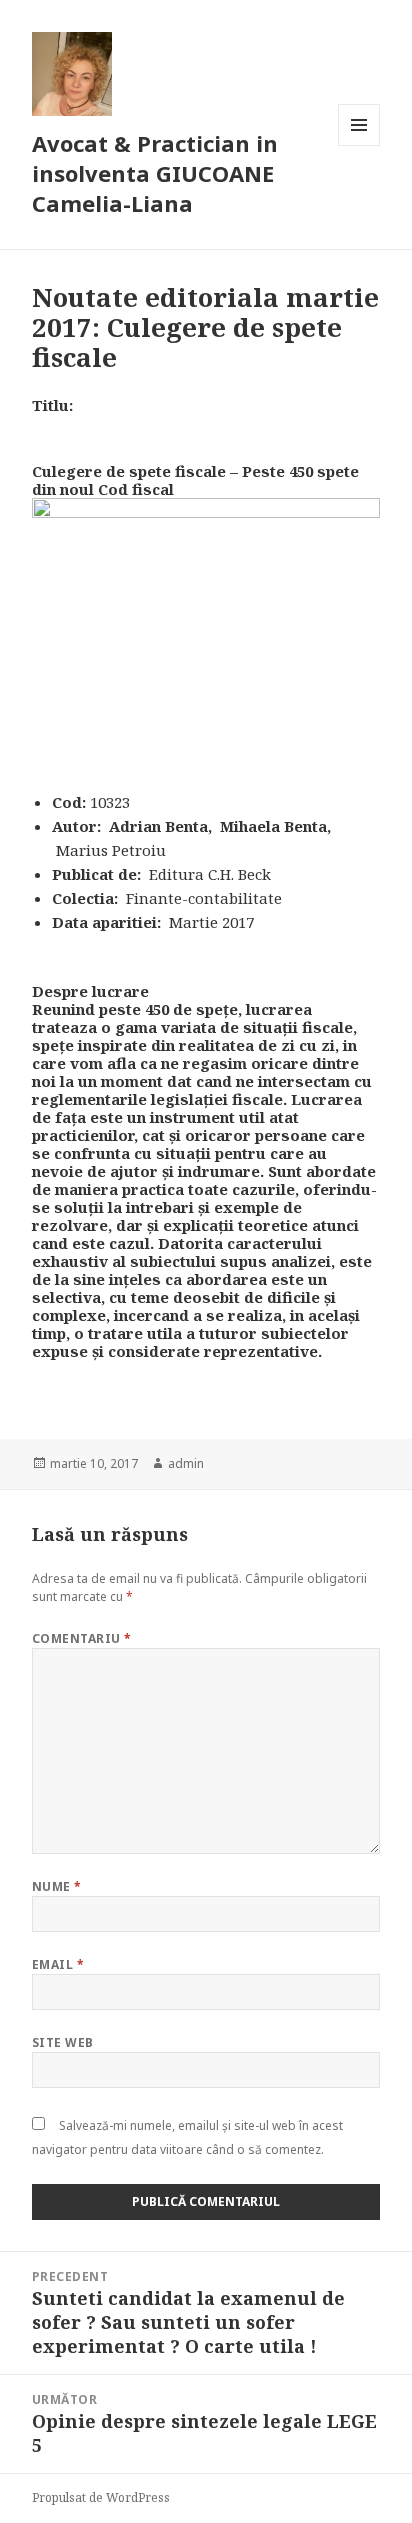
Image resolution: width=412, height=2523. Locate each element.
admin (186, 1463)
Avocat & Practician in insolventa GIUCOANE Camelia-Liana (155, 173)
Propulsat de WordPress (101, 2497)
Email (58, 1964)
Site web (63, 2042)
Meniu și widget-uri (359, 145)
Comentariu (82, 1638)
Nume (57, 1886)
